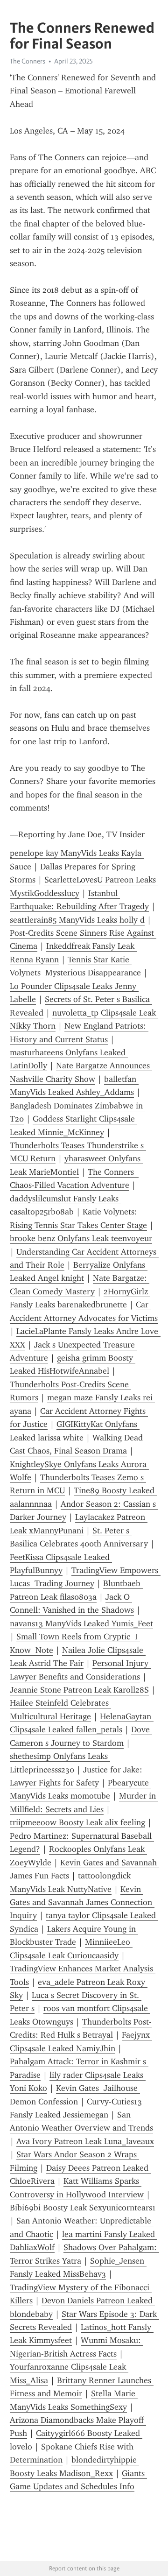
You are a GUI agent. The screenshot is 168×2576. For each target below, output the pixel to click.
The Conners (28, 61)
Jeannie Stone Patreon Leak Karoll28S (79, 1690)
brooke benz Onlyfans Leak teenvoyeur (81, 1238)
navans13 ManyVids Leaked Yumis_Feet (81, 1623)
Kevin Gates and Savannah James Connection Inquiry (82, 1902)
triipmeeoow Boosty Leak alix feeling (77, 1822)
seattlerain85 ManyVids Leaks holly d (77, 920)
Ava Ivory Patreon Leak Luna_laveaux (85, 2141)
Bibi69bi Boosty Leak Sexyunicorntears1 (83, 2208)
